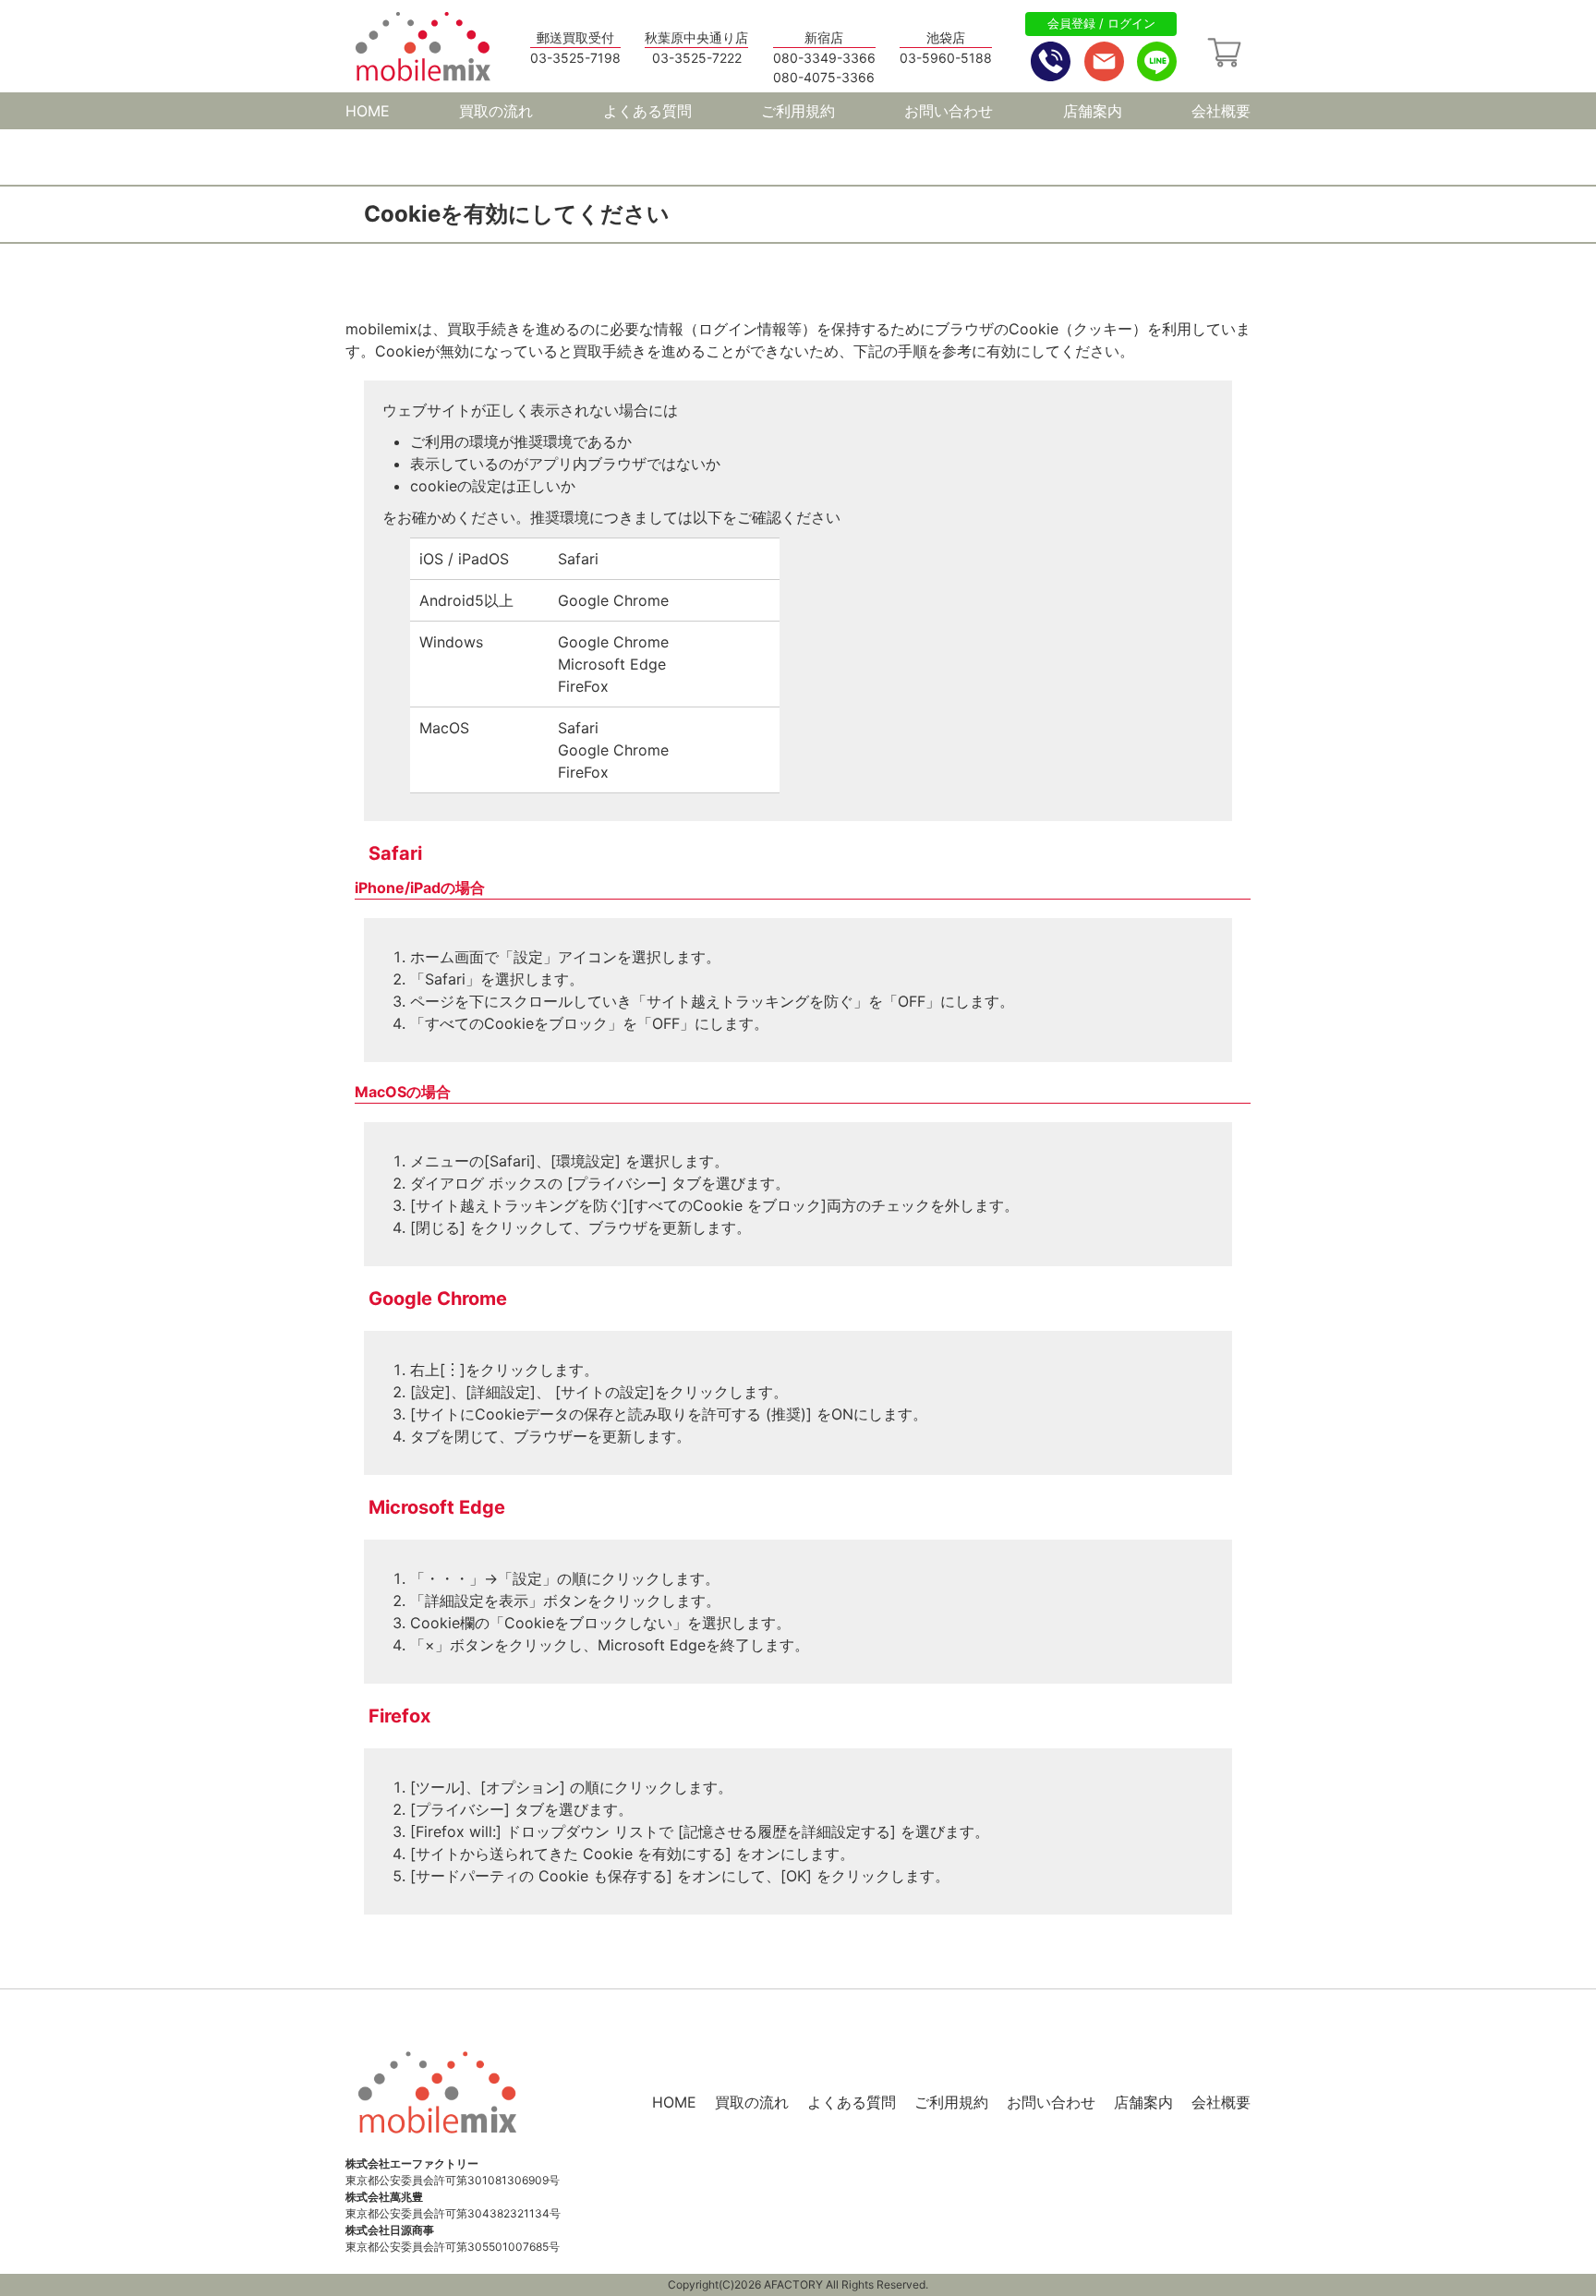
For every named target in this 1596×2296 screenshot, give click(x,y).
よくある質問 (647, 111)
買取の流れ (496, 111)
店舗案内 (1093, 111)
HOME (368, 111)
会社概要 (1221, 111)
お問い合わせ (949, 111)
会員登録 (1071, 23)
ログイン (1131, 23)
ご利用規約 (798, 111)
